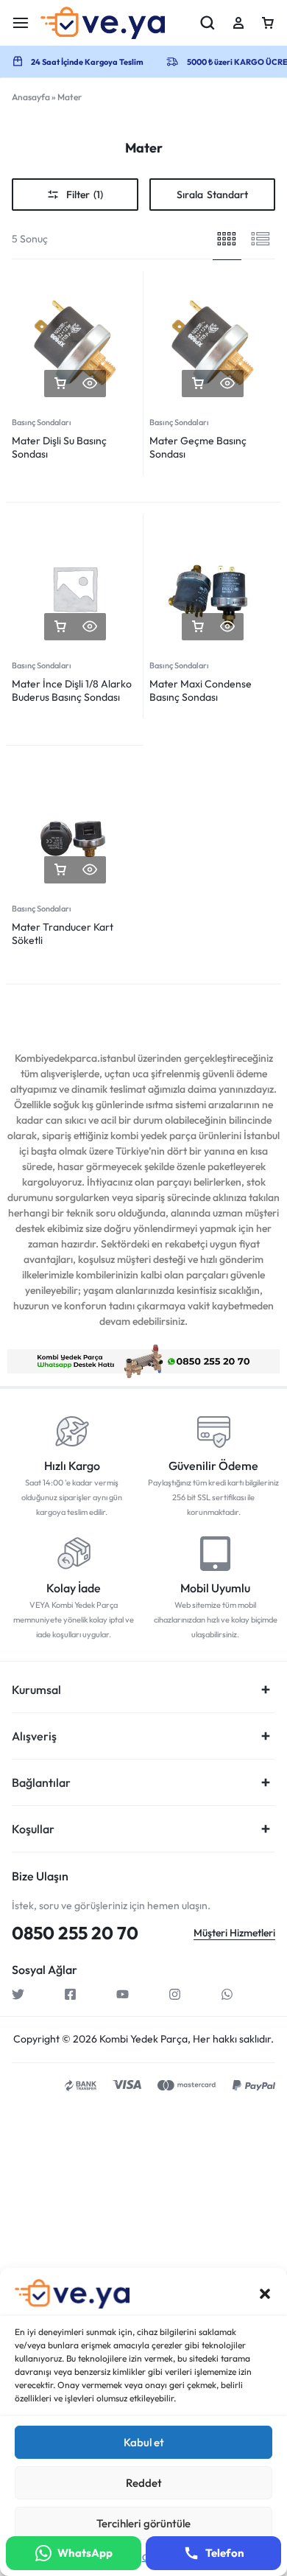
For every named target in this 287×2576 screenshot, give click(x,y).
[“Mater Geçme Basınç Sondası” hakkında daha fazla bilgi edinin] (198, 384)
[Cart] (268, 23)
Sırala (212, 195)
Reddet (144, 2483)
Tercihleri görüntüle (143, 2523)
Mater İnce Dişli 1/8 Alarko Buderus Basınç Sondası (72, 690)
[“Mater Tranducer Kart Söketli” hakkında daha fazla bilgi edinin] (60, 870)
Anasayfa (31, 97)
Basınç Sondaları (42, 422)
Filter (85, 195)
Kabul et (144, 2442)
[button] (265, 2294)
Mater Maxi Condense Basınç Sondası (201, 690)
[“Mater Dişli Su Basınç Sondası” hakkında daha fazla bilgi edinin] (60, 384)
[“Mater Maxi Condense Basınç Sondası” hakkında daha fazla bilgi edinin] (198, 627)
